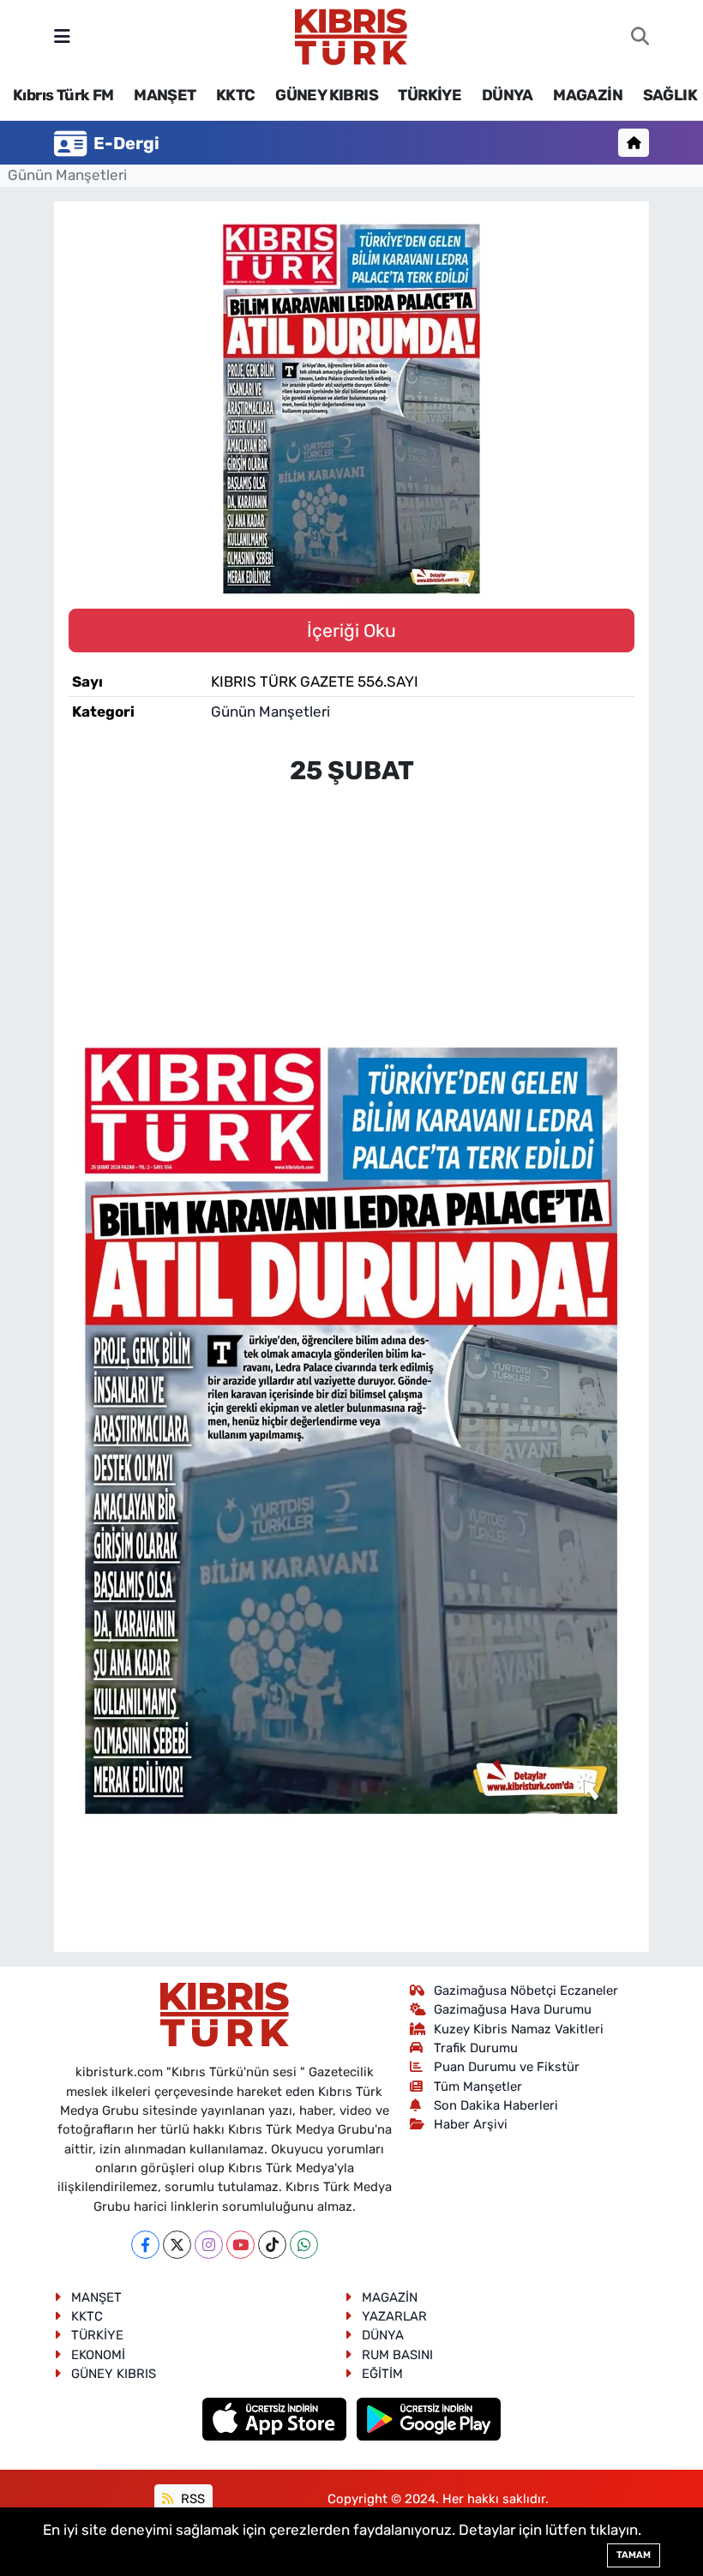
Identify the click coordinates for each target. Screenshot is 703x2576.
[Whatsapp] (304, 2245)
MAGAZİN (588, 95)
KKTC (236, 95)
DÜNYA (508, 95)
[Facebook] (145, 2245)
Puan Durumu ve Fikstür (507, 2067)
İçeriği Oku (351, 630)
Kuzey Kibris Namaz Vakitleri (519, 2029)
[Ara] (640, 37)
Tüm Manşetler (478, 2087)
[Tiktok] (272, 2245)
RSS (191, 2499)
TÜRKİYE (430, 95)
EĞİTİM (382, 2374)
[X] (177, 2245)
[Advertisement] (351, 901)
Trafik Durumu (476, 2048)
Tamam (634, 2555)
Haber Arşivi (471, 2124)
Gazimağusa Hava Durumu (513, 2009)
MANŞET (165, 95)
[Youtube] (240, 2245)
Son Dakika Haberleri (496, 2105)
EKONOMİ (98, 2355)
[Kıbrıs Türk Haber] (351, 35)
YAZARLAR (394, 2316)
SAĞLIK (670, 95)
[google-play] (429, 2418)
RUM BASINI (397, 2355)
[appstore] (276, 2418)
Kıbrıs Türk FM (63, 95)
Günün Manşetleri (67, 175)
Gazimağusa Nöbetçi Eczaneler (526, 1991)
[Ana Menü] (62, 36)
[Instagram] (209, 2245)
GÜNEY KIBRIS (327, 95)
